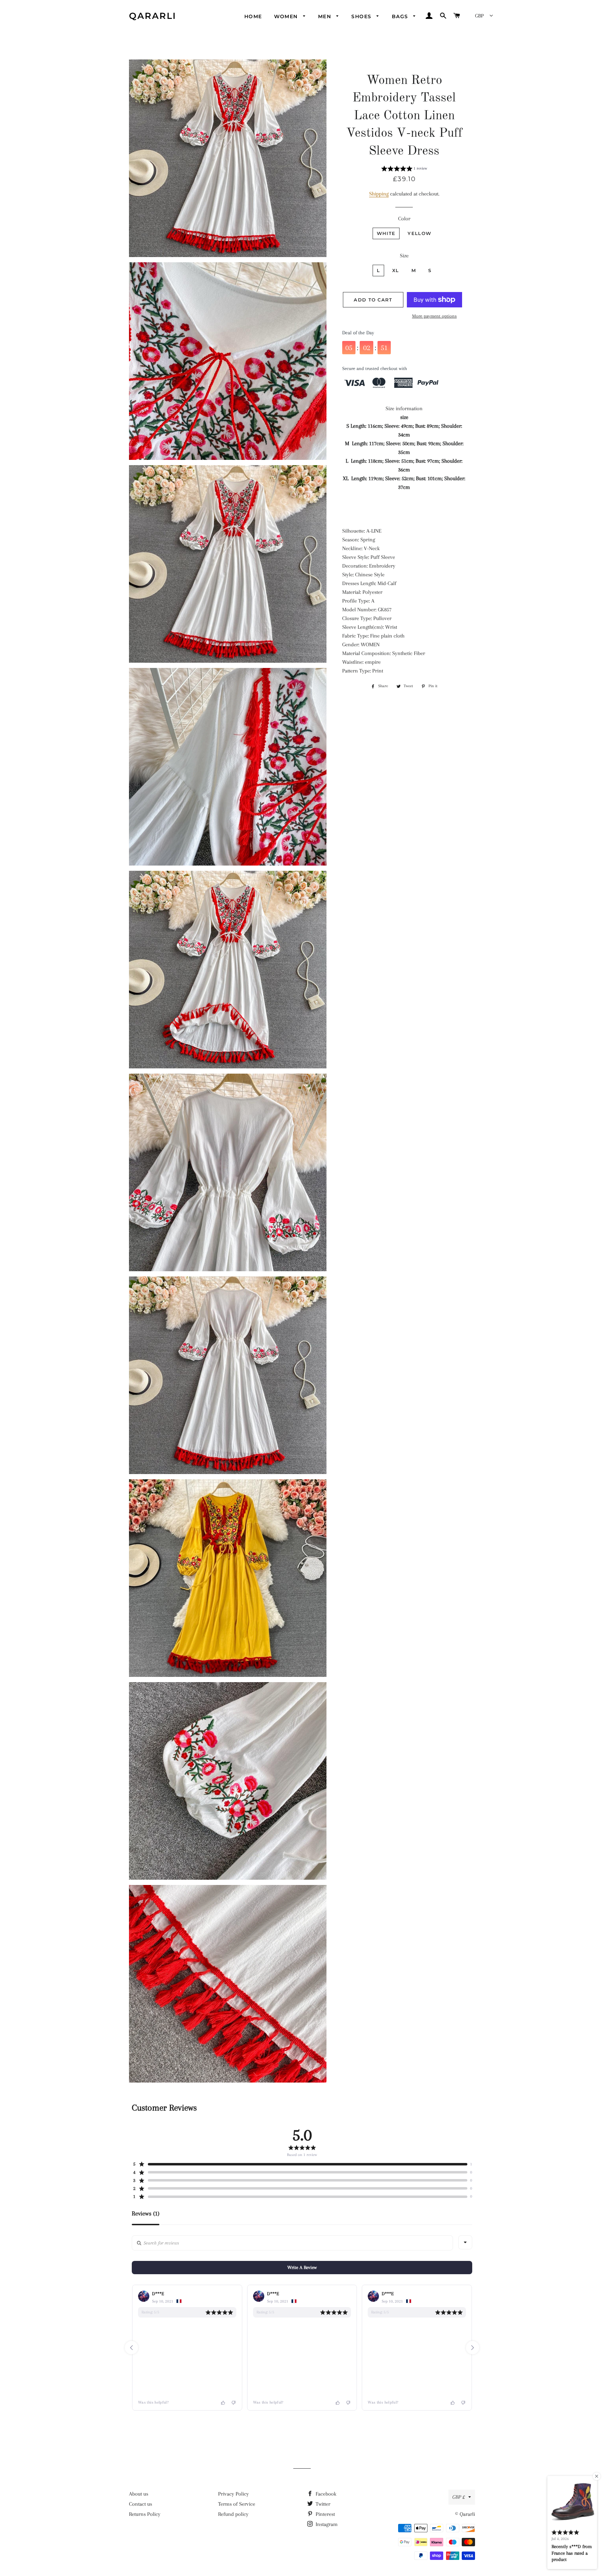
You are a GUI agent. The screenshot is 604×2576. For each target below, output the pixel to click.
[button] (404, 170)
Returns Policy (145, 2514)
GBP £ (459, 2497)
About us (139, 2494)
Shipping (379, 194)
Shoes (362, 16)
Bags (401, 16)
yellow (419, 233)
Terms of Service (237, 2504)
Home (253, 16)
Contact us (141, 2504)
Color (404, 219)
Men (326, 16)
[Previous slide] (131, 2348)
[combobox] (465, 2242)
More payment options (434, 316)
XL (396, 270)
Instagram (326, 2524)
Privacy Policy (233, 2494)
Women (287, 16)
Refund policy (233, 2514)
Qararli (153, 16)
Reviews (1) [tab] (146, 2214)
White (386, 233)
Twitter (322, 2504)
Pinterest (325, 2514)
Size (404, 256)
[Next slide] (473, 2348)
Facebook (325, 2494)
